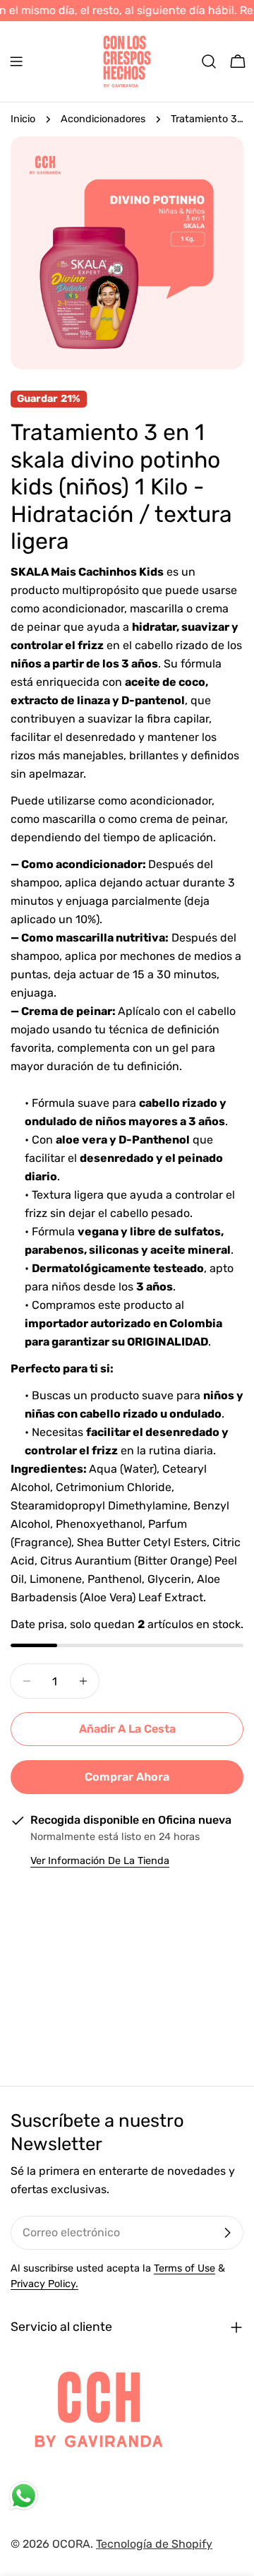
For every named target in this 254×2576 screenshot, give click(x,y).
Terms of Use (185, 2268)
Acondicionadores (103, 119)
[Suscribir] (227, 2233)
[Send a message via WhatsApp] (24, 2496)
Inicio (23, 119)
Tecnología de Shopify (154, 2544)
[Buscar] (209, 61)
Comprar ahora (127, 1777)
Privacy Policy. (44, 2284)
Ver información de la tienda (100, 1861)
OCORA (71, 2544)
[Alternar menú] (16, 61)
